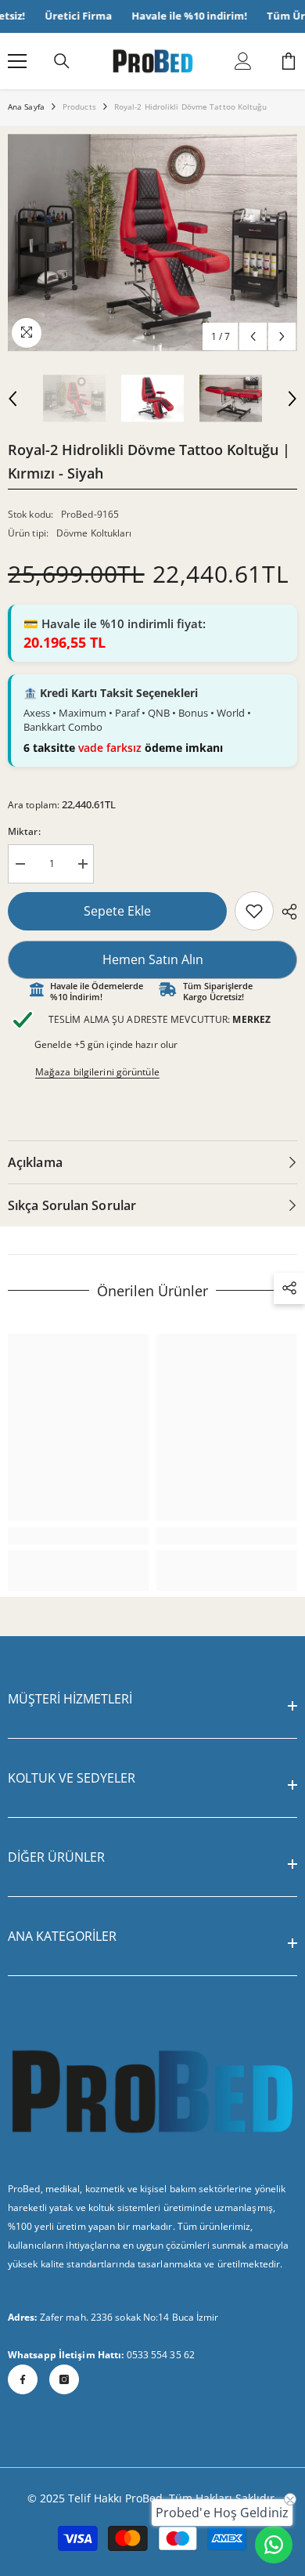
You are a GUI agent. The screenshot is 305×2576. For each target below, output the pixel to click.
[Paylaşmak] (285, 912)
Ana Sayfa (26, 107)
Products (79, 107)
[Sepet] (289, 61)
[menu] (17, 61)
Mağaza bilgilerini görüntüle (97, 1072)
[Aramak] (62, 61)
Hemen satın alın (153, 959)
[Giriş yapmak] (243, 61)
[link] (254, 911)
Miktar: (24, 831)
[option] (152, 243)
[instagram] (64, 2379)
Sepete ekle (117, 911)
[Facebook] (23, 2379)
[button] (253, 336)
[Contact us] (274, 2545)
